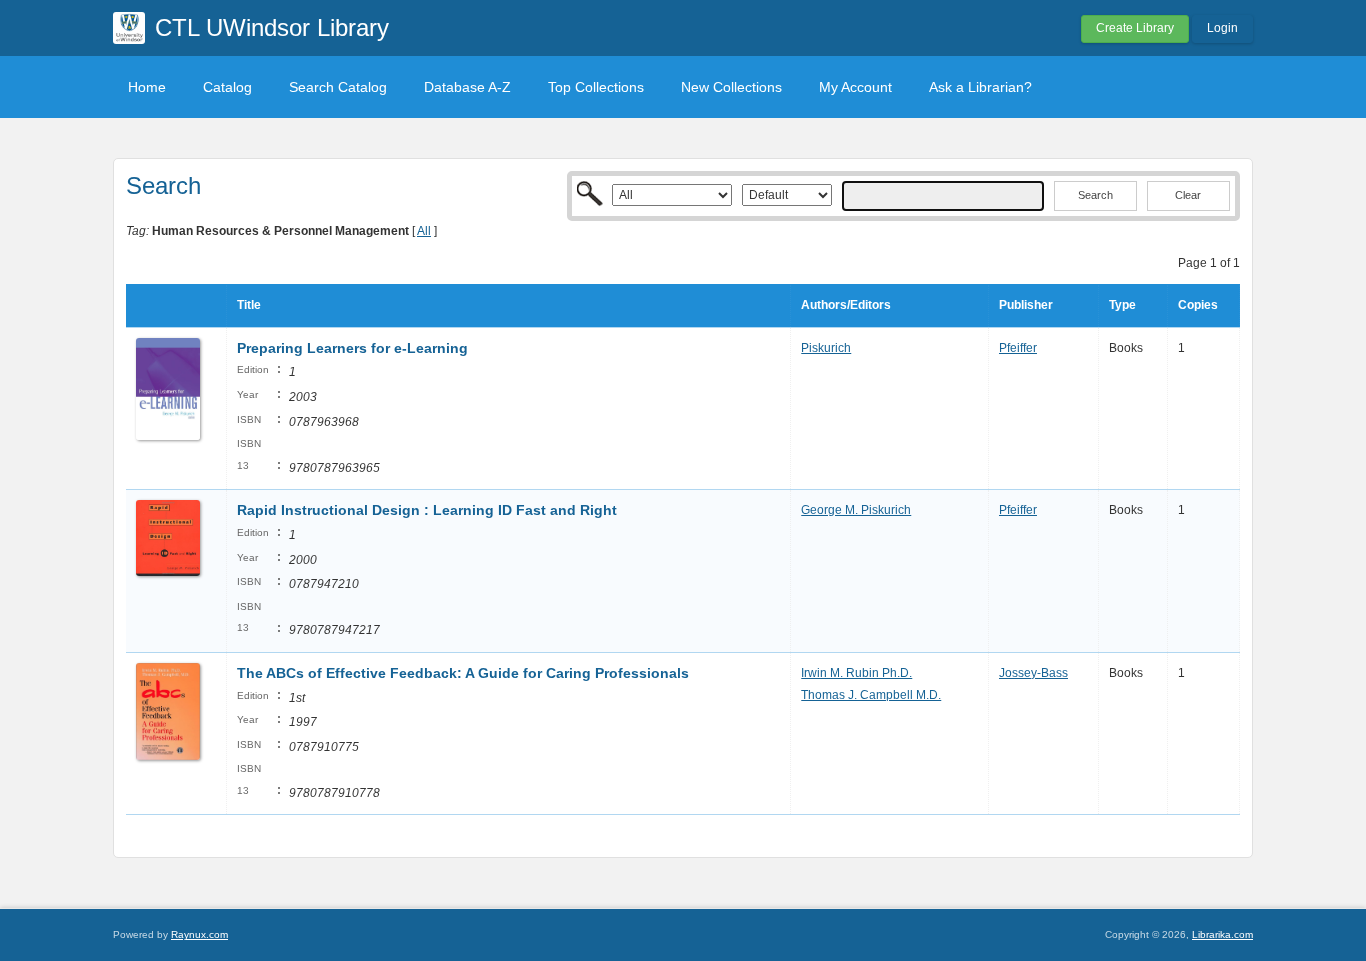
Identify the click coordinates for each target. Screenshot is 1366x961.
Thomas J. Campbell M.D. (871, 695)
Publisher (1026, 305)
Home (147, 87)
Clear (1188, 195)
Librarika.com (1222, 934)
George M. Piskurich (856, 510)
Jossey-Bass (1033, 673)
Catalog (227, 87)
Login (1222, 28)
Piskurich (826, 348)
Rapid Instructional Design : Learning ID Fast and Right (427, 510)
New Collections (731, 87)
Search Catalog (338, 87)
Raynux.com (199, 934)
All (424, 231)
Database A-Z (467, 87)
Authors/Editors (846, 305)
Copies (1198, 305)
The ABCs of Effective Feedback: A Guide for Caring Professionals (463, 673)
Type (1122, 305)
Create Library (1135, 28)
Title (249, 305)
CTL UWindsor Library (272, 27)
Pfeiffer (1018, 348)
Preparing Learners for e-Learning (352, 348)
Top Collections (596, 87)
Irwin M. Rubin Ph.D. (856, 673)
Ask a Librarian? (980, 87)
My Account (855, 87)
